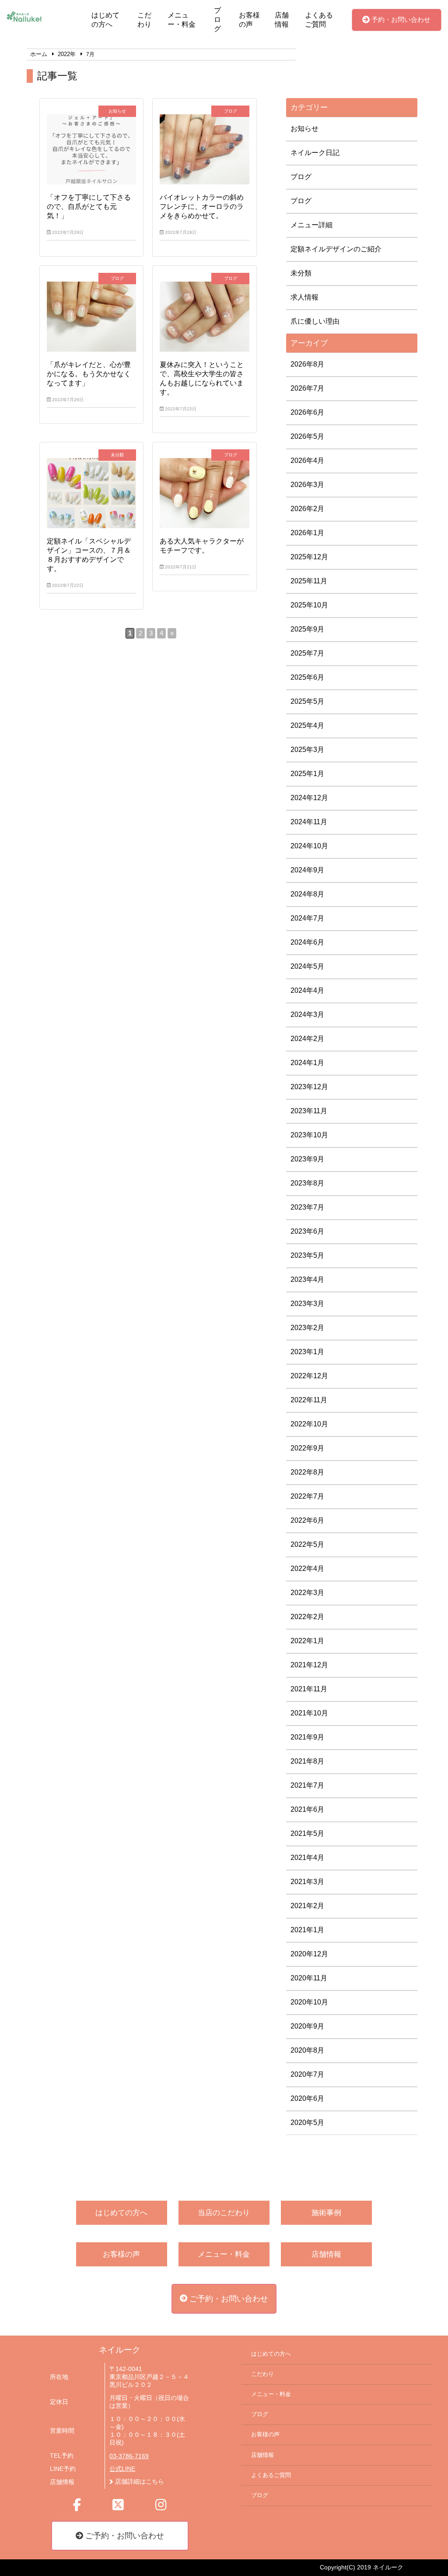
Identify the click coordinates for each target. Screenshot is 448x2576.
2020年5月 (307, 2123)
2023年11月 (309, 1111)
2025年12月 (309, 557)
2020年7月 (307, 2074)
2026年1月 (307, 533)
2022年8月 (307, 1472)
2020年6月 (307, 2098)
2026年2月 (307, 509)
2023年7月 (307, 1207)
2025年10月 (309, 605)
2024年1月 (307, 1063)
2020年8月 (307, 2050)
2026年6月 (307, 412)
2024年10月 (309, 846)
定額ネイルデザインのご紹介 (336, 249)
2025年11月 (309, 581)
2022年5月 (307, 1544)
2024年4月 (307, 990)
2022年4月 (307, 1569)
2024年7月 (307, 918)
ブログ (217, 19)
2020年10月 (309, 2002)
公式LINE (122, 2469)
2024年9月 (307, 870)
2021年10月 (309, 1713)
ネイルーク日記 (315, 153)
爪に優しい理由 (315, 321)
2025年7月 (307, 653)
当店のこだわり (224, 2213)
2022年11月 (309, 1400)
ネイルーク (120, 2350)
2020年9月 (307, 2026)
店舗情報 (282, 20)
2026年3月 (307, 485)
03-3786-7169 (129, 2456)
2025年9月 (307, 629)
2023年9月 (307, 1159)
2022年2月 (307, 1617)
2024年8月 (307, 894)
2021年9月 (307, 1737)
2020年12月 (309, 1954)
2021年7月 (307, 1785)
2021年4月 (307, 1858)
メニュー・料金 (182, 20)
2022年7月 (307, 1496)
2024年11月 (309, 822)
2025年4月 (307, 725)
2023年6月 (307, 1231)
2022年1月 (307, 1641)
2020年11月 (309, 1978)
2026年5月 (307, 436)
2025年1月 (307, 774)
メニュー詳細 (311, 225)
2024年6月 (307, 942)
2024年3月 (307, 1015)
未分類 (301, 273)
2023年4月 (307, 1279)
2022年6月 (307, 1520)
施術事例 (326, 2213)
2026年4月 (307, 461)
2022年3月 (307, 1593)
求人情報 (304, 297)
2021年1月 (307, 1930)
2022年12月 (309, 1376)
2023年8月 (307, 1183)
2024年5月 (307, 966)
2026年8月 (307, 364)
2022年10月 (309, 1424)
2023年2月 (307, 1328)
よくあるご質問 (319, 20)
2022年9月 (307, 1448)
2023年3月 (307, 1304)
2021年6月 (307, 1809)
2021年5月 (307, 1833)
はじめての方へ (105, 20)
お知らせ (304, 129)
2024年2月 (307, 1039)
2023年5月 (307, 1255)
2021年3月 (307, 1882)
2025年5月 (307, 701)
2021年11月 (309, 1689)
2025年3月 (307, 750)
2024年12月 (309, 798)
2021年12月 (309, 1665)
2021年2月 (307, 1906)
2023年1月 (307, 1352)
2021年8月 (307, 1761)
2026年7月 (307, 388)
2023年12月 (309, 1087)
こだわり (144, 20)
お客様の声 (249, 20)
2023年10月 (309, 1135)
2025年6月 (307, 677)
